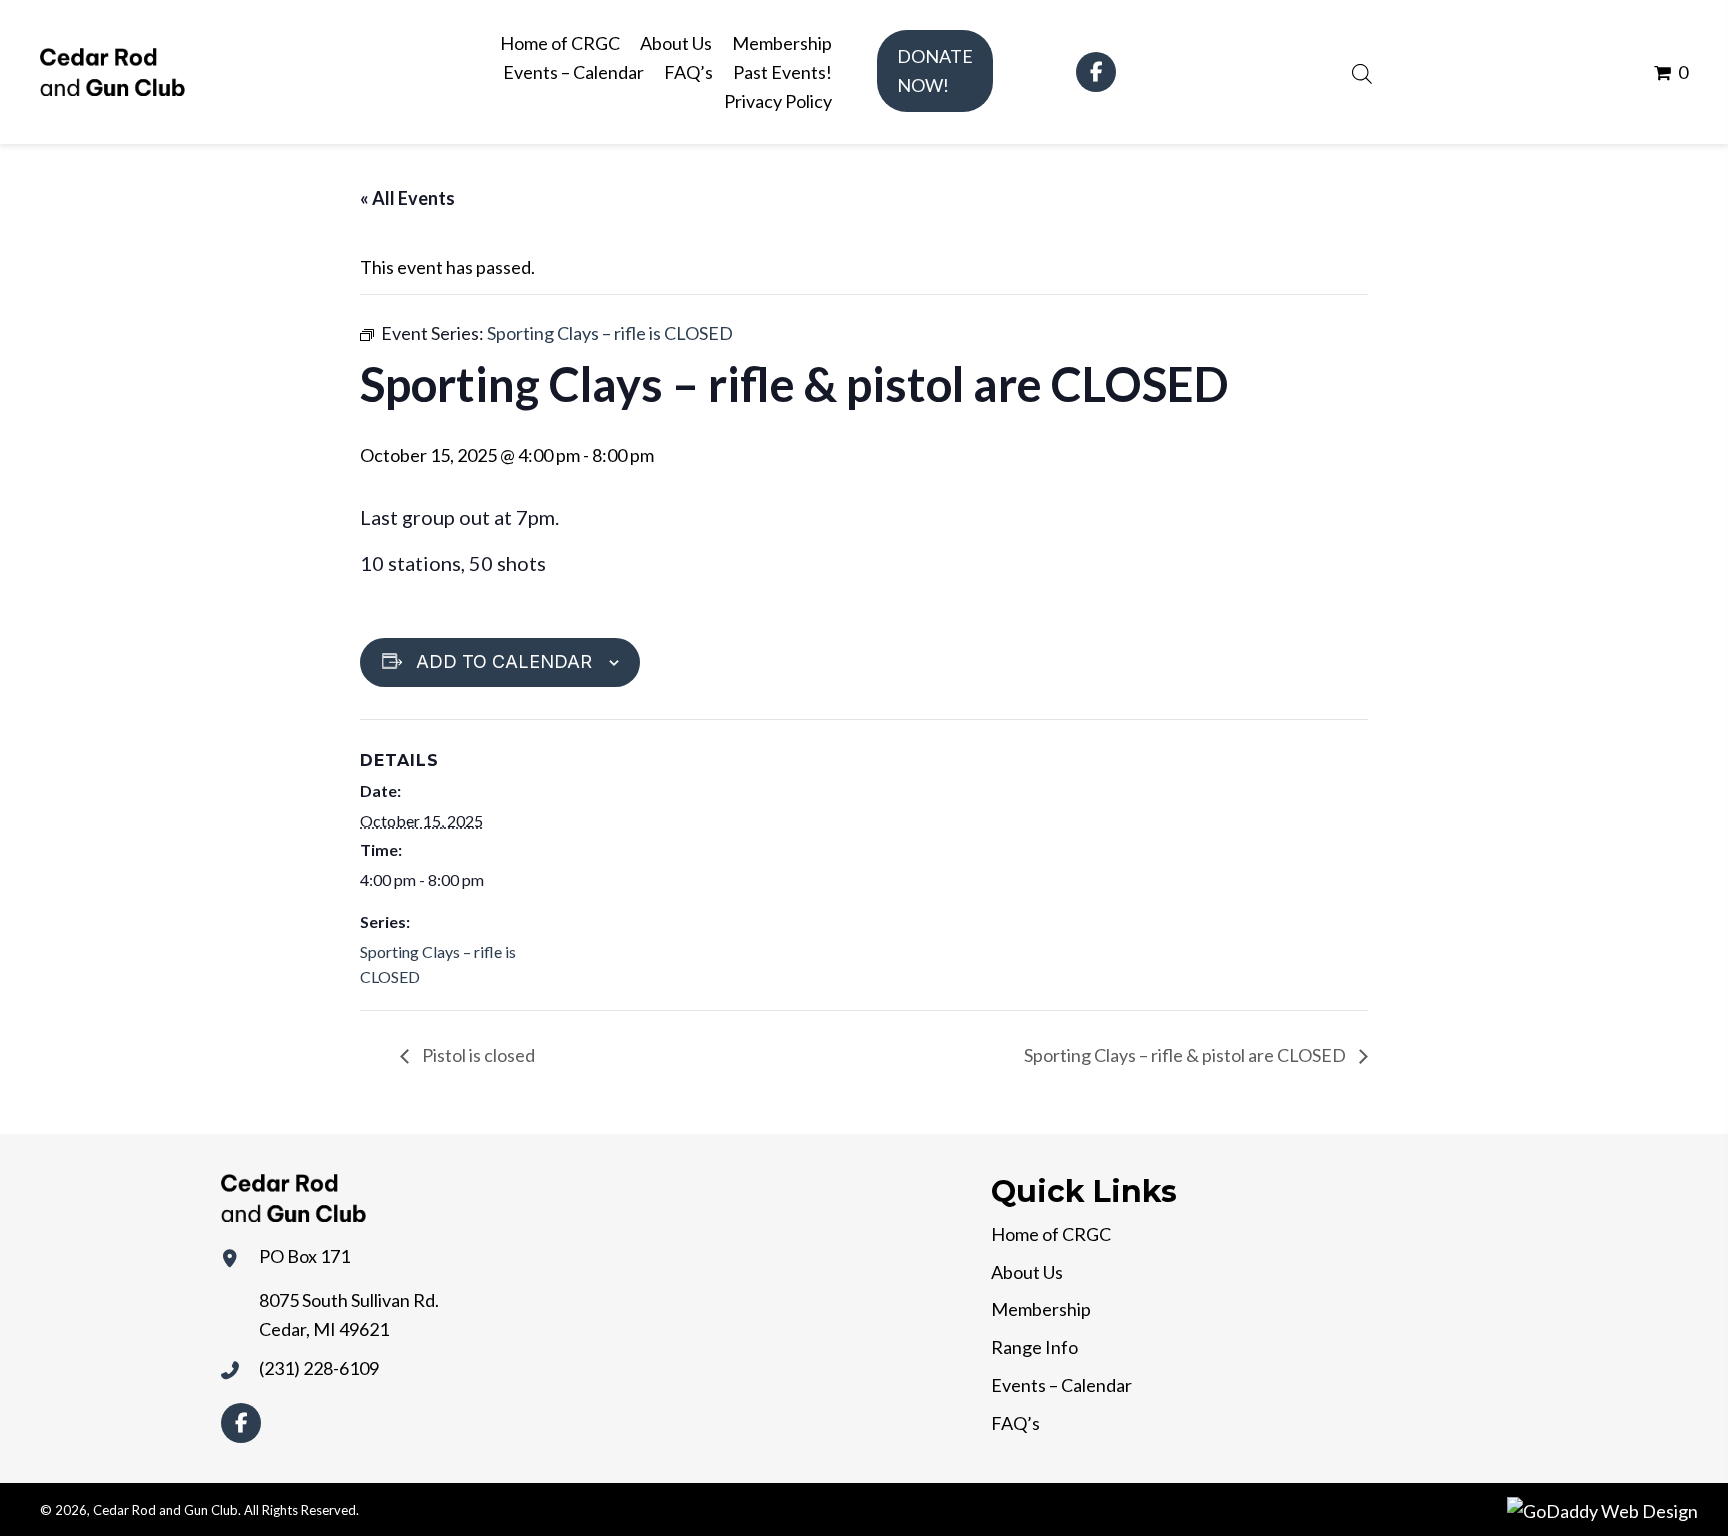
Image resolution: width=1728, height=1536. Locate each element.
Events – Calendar (1061, 1385)
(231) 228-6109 (319, 1368)
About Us (1027, 1272)
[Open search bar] (1362, 71)
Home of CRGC (1051, 1234)
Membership (1041, 1309)
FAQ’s (1015, 1423)
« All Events (407, 198)
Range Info (1034, 1347)
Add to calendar (504, 661)
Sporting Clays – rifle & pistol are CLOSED (1186, 1055)
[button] (935, 71)
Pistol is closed (477, 1055)
